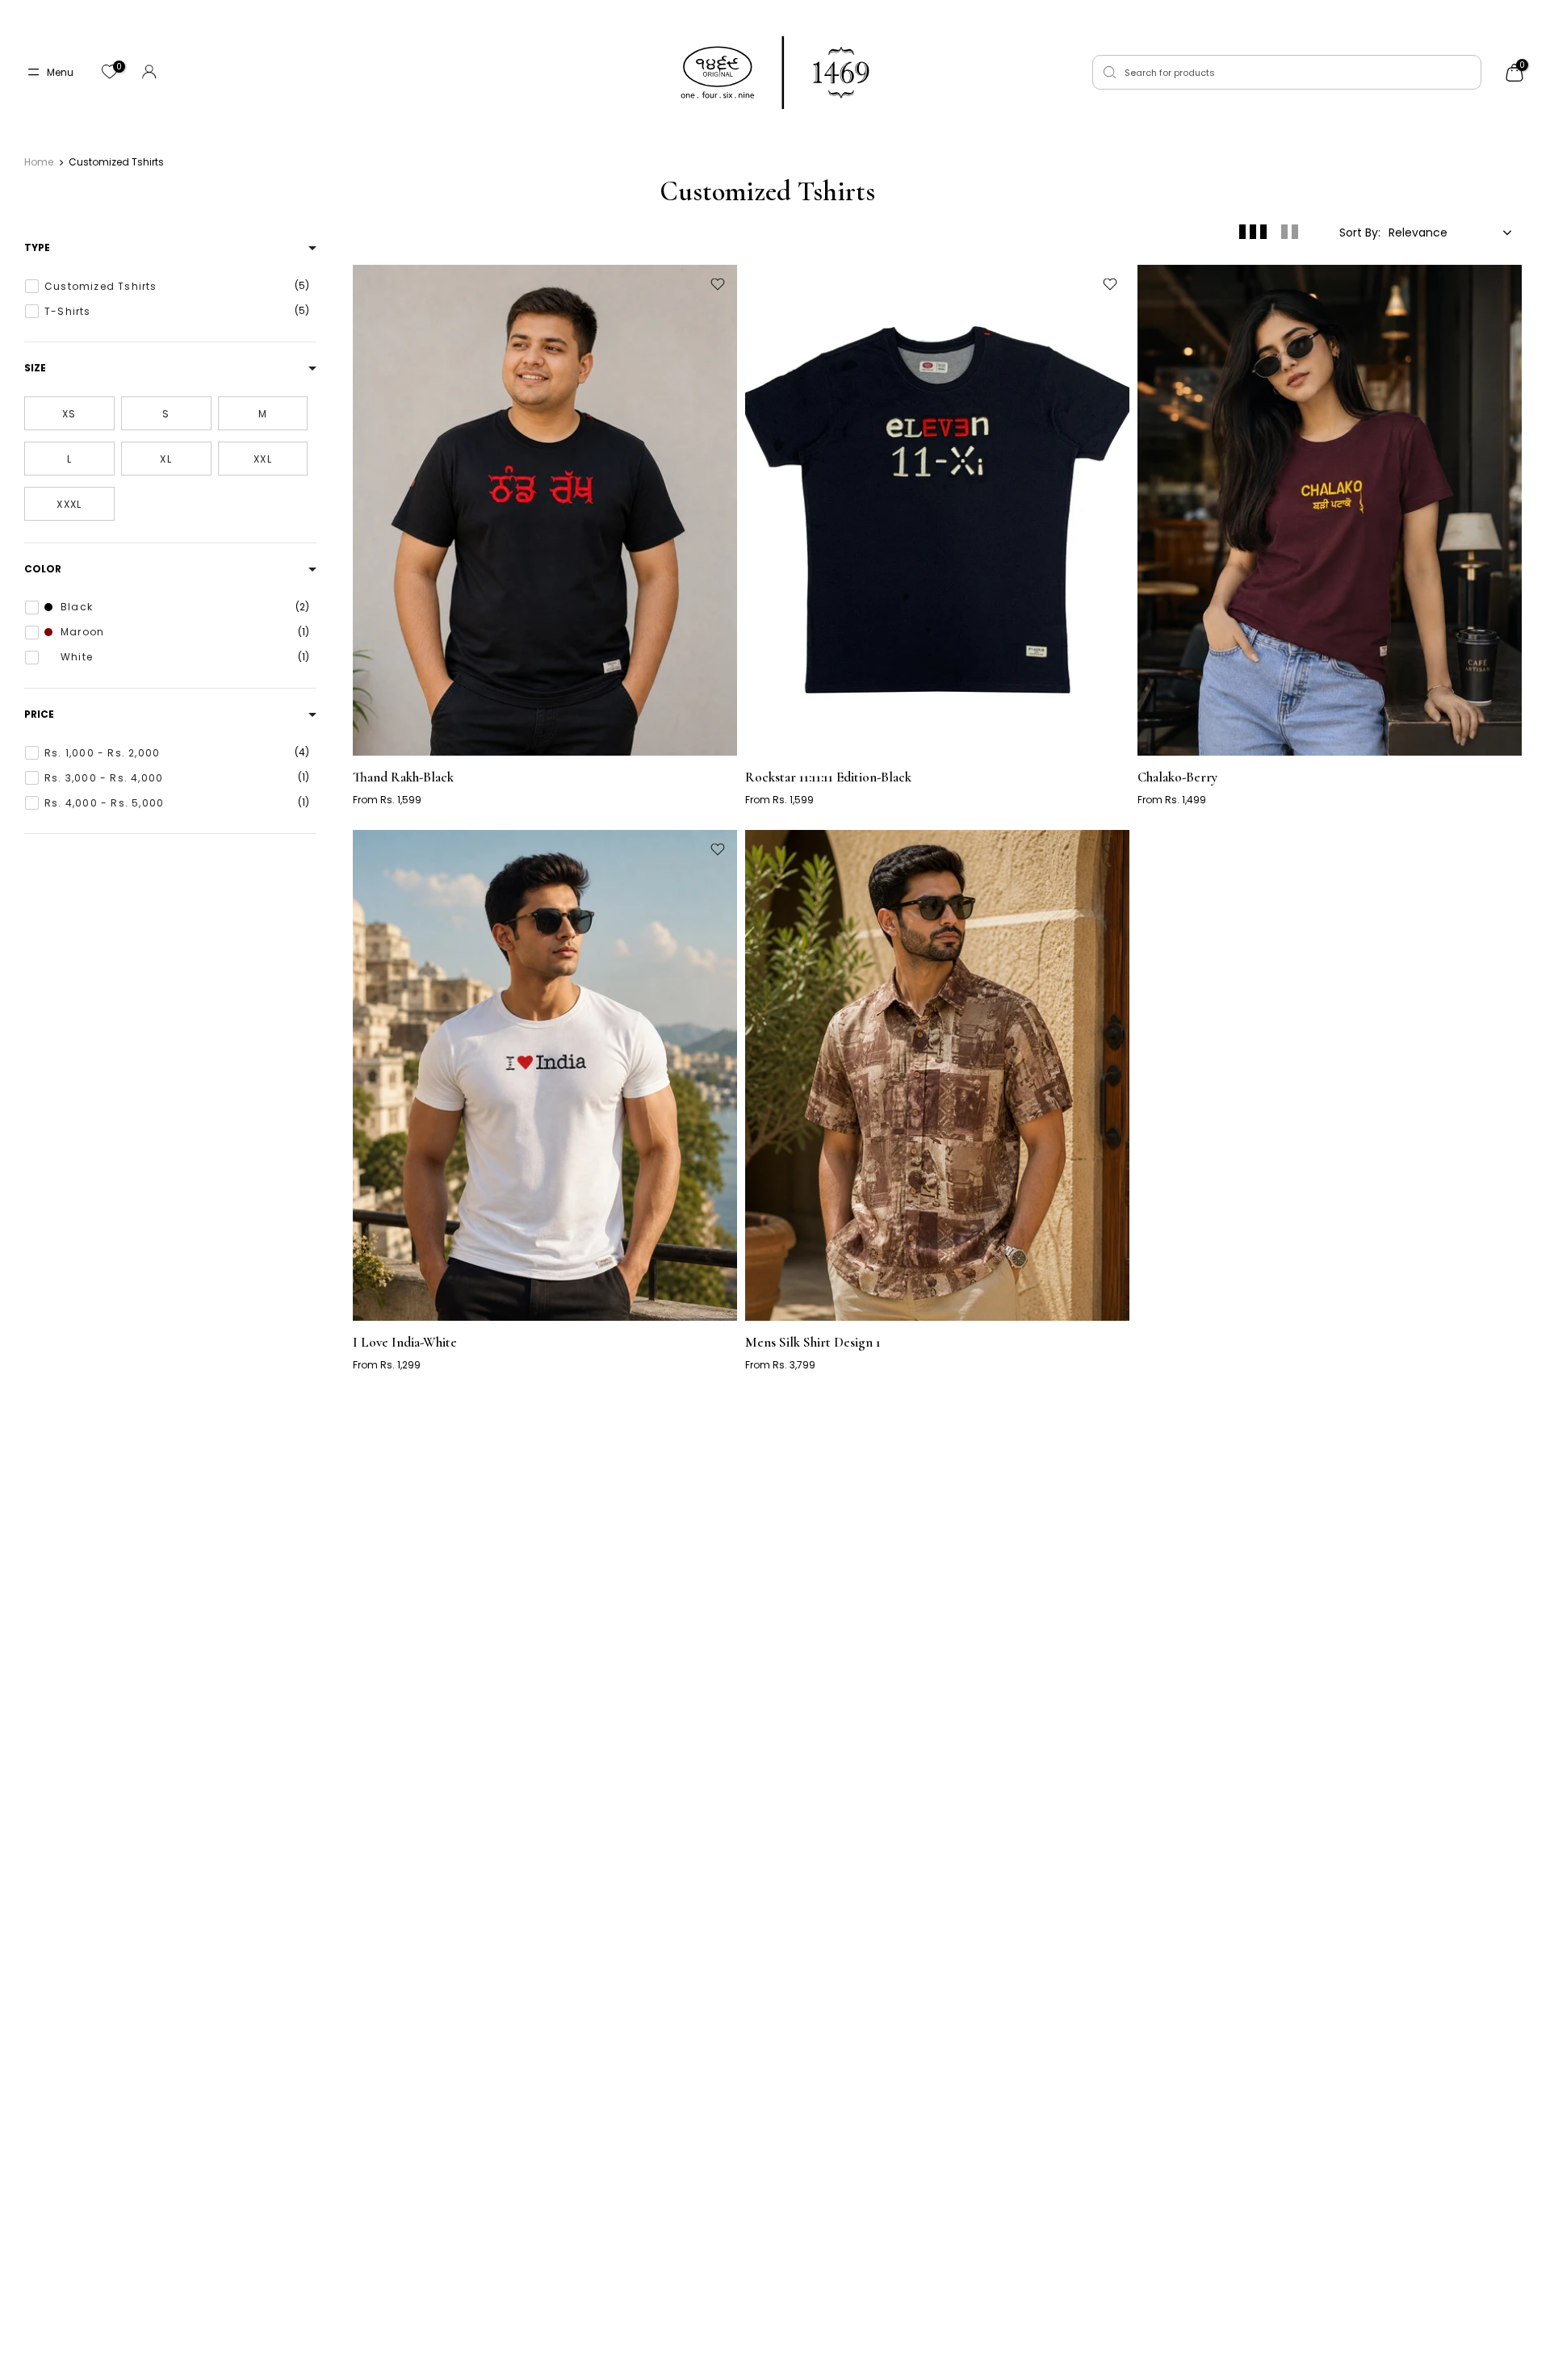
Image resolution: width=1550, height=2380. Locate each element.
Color (43, 569)
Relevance (1418, 233)
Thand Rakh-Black (403, 777)
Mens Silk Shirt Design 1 (813, 1342)
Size (35, 368)
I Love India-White (405, 1342)
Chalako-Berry (1177, 777)
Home (39, 162)
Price (39, 714)
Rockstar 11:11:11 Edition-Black (828, 777)
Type (37, 248)
